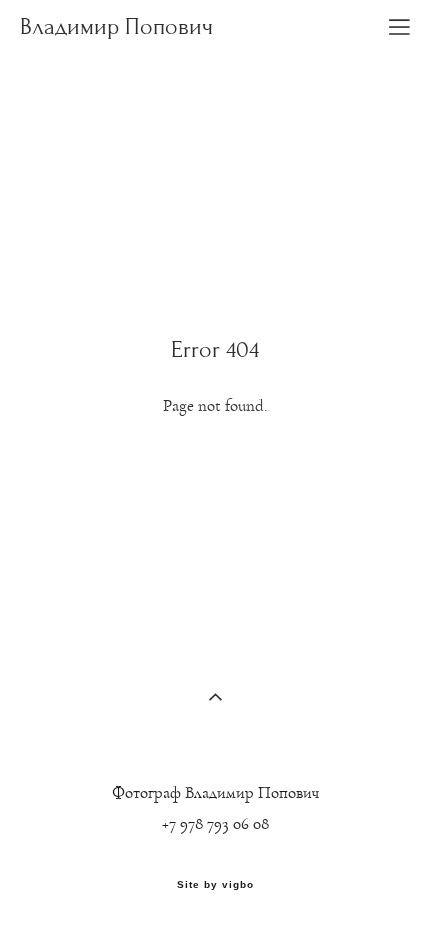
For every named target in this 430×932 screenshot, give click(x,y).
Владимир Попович (116, 27)
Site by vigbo (215, 885)
